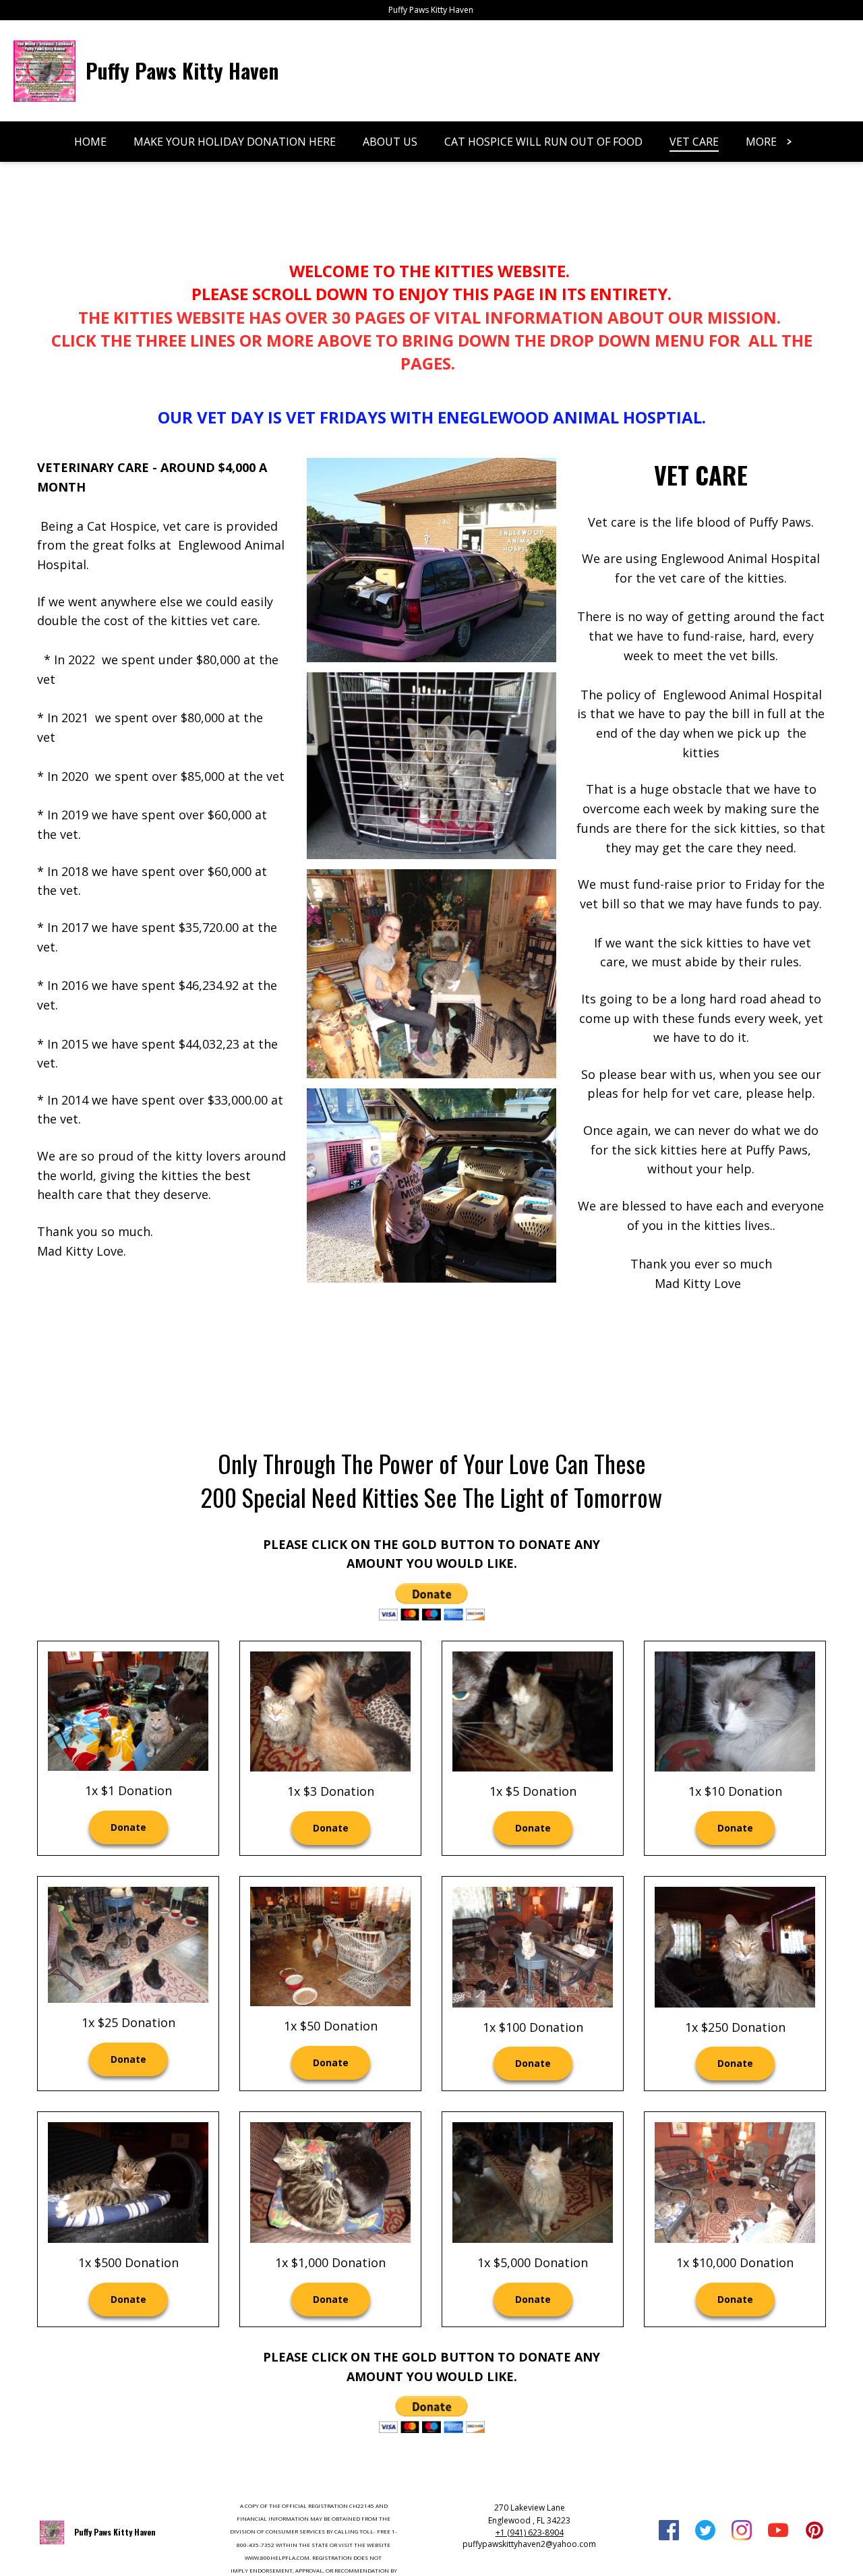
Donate (128, 1827)
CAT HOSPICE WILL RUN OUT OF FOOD (543, 142)
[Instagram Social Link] (742, 2532)
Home (90, 142)
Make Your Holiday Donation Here (235, 142)
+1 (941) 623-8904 (530, 2533)
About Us (390, 142)
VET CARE (694, 142)
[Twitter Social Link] (705, 2532)
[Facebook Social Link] (669, 2532)
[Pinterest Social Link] (814, 2532)
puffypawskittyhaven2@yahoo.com (529, 2544)
